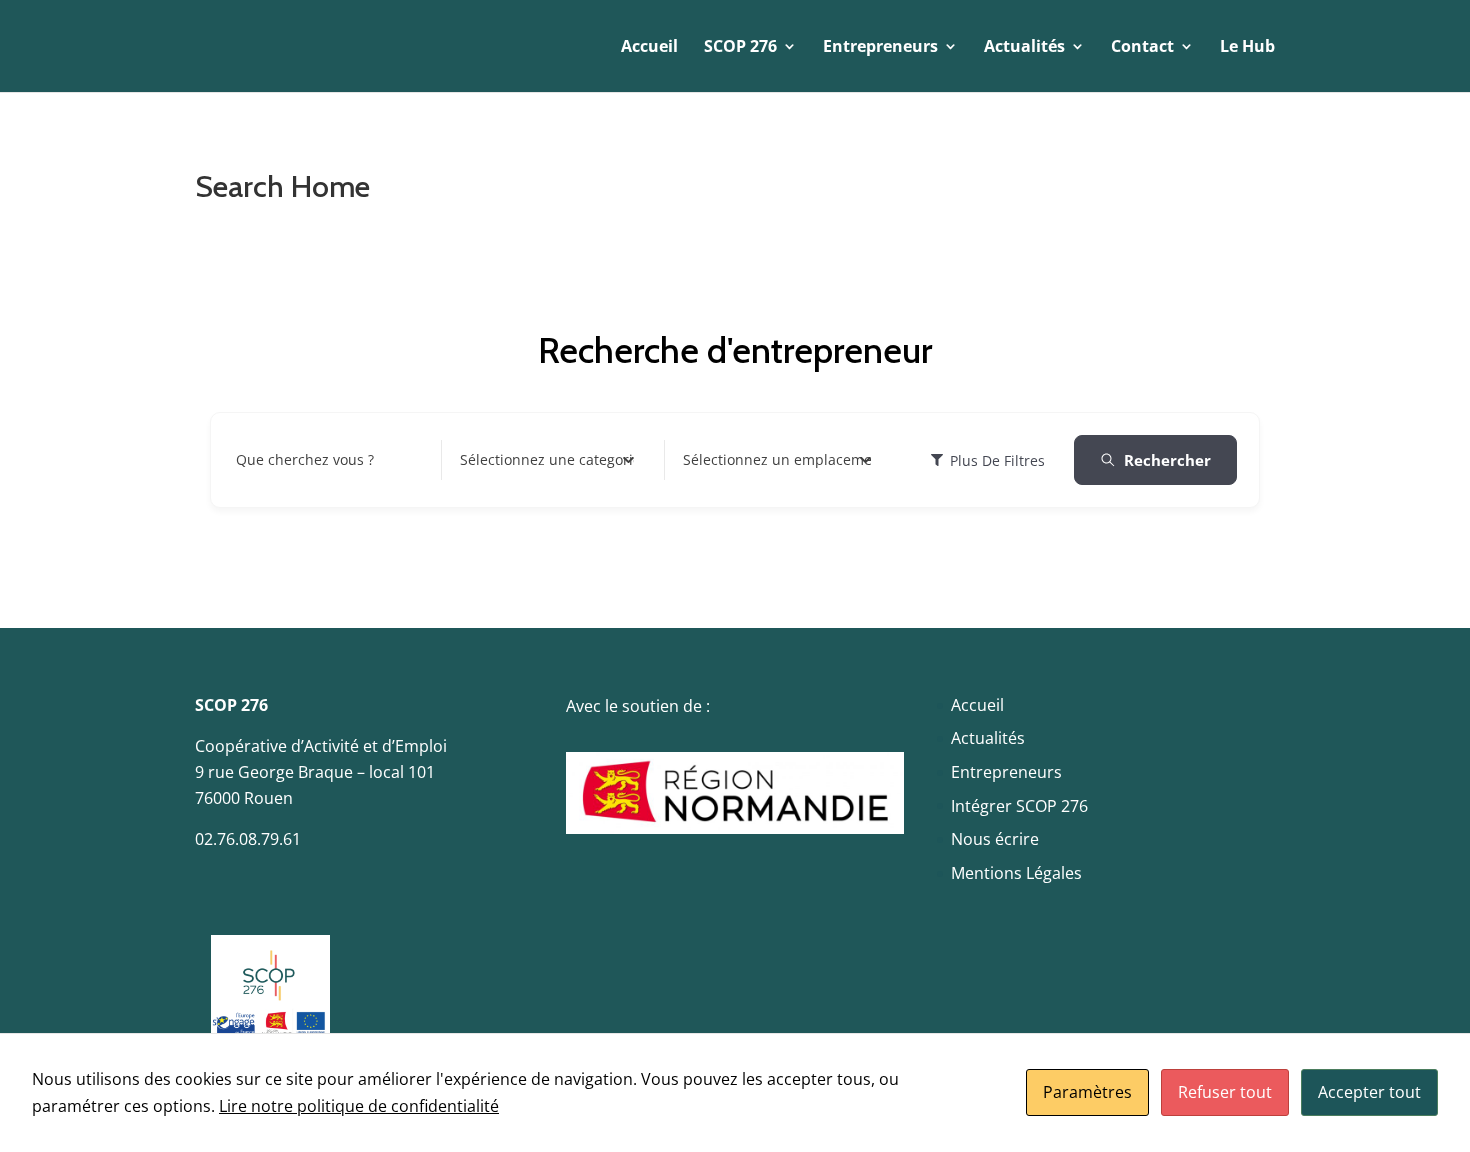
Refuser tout (1225, 1092)
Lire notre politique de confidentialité (359, 1106)
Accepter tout (1369, 1092)
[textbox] (547, 460)
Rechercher (1167, 460)
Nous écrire (995, 839)
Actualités (988, 738)
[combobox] (547, 460)
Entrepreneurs (1006, 772)
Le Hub (1247, 48)
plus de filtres (997, 460)
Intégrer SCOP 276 (1019, 806)
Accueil (649, 48)
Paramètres (1087, 1092)
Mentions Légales (1016, 873)
